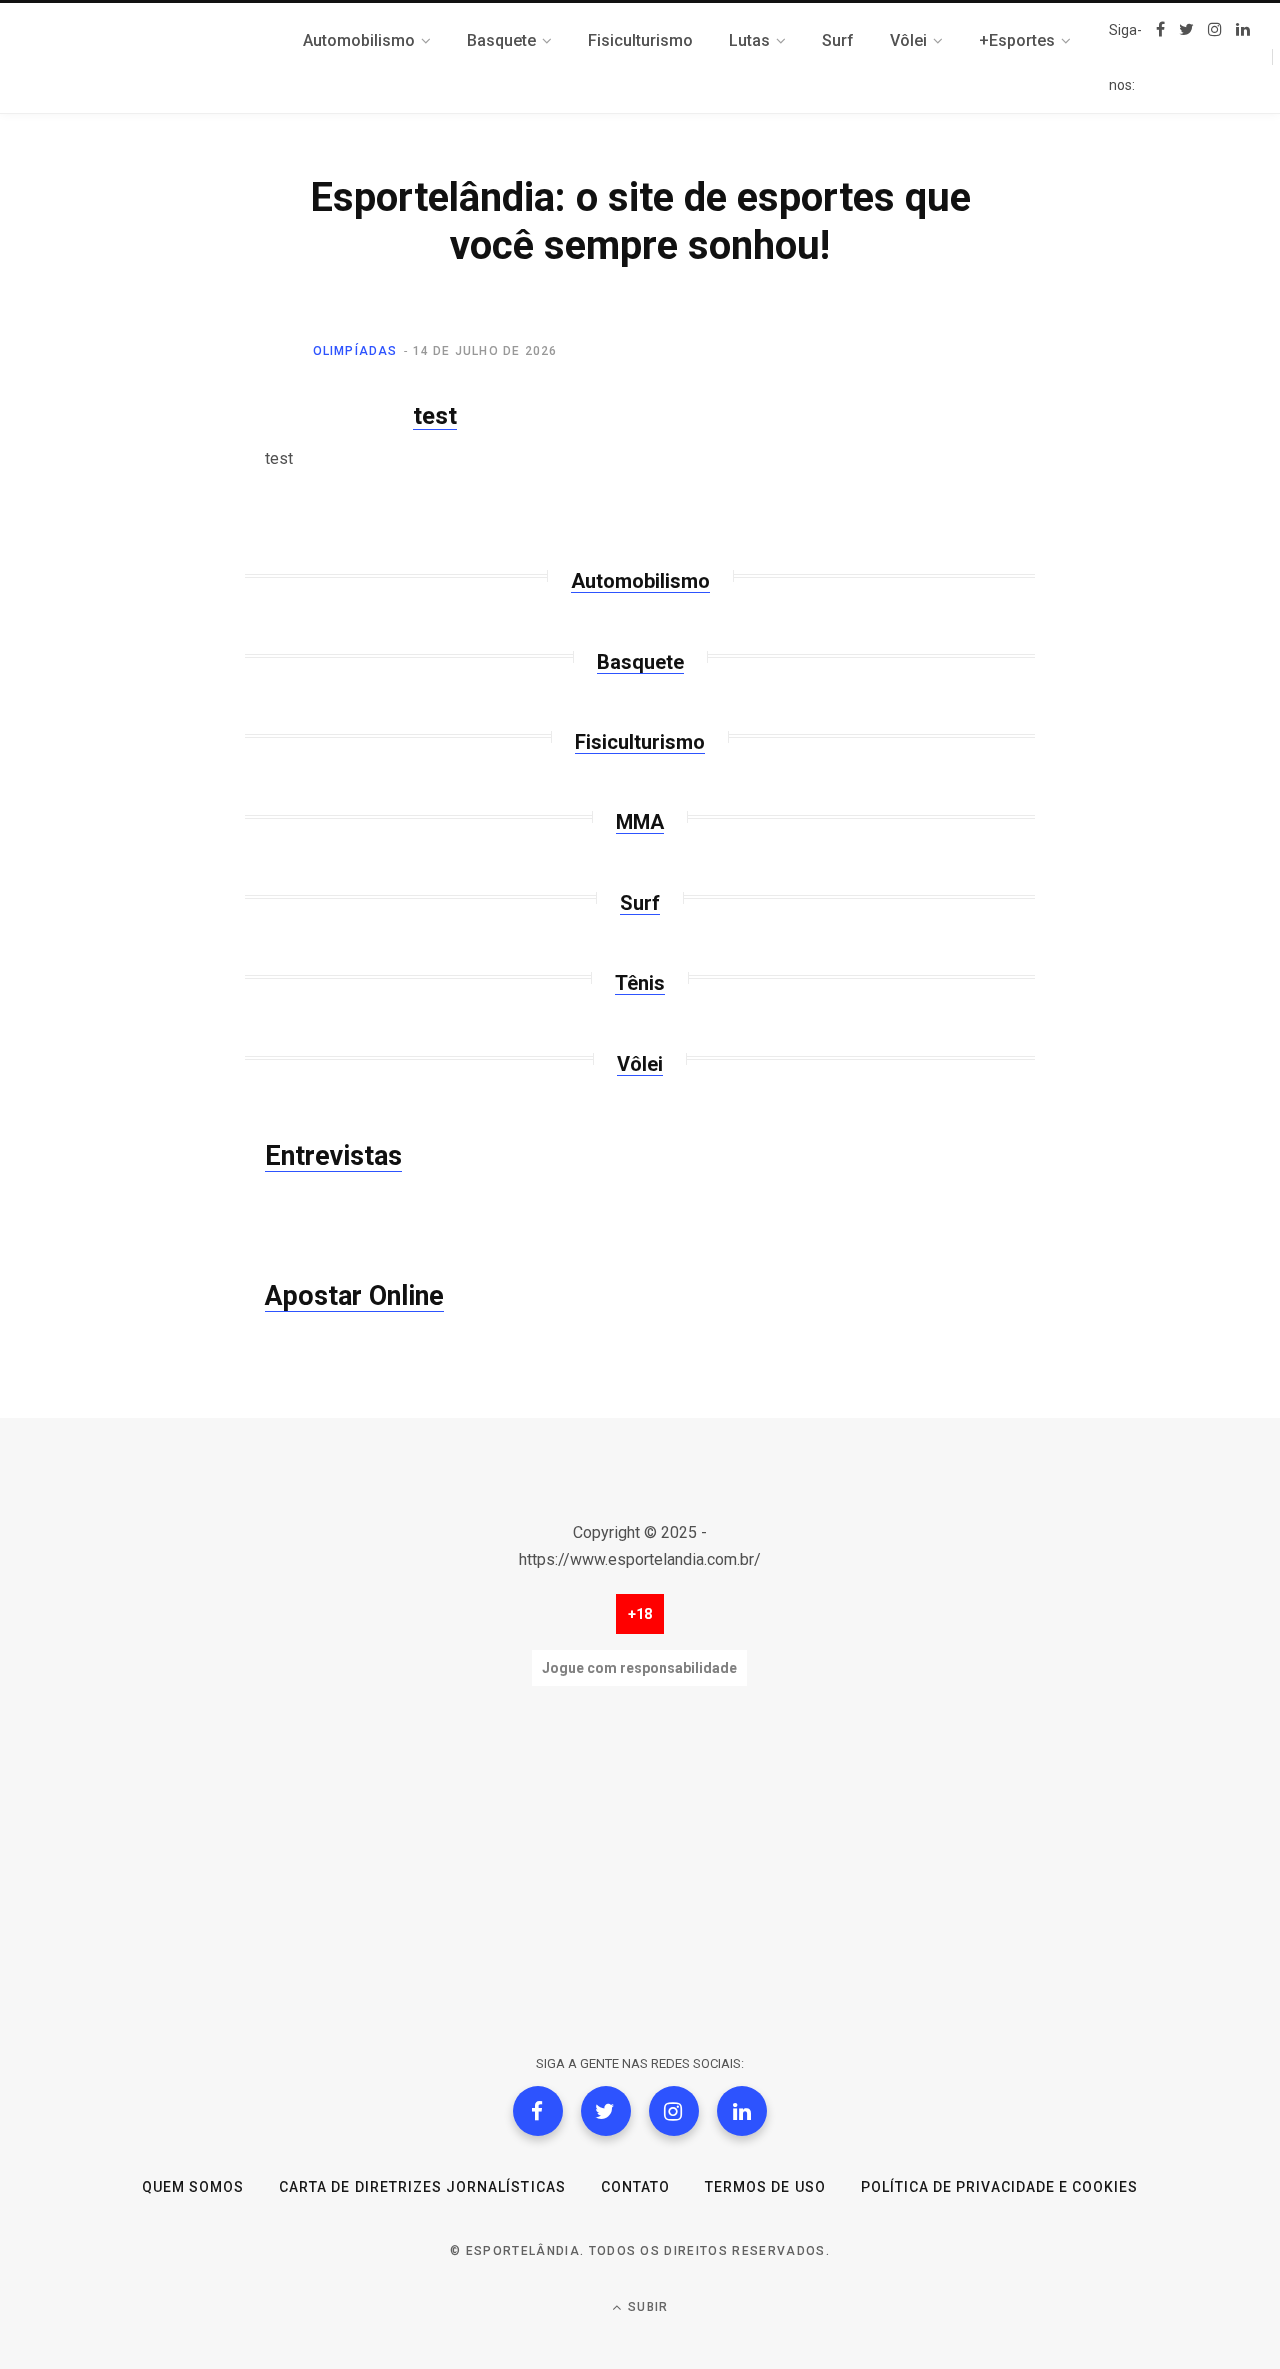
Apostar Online (354, 1296)
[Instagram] (674, 2111)
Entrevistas (333, 1156)
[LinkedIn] (742, 2111)
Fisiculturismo (640, 742)
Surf (640, 903)
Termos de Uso (765, 2187)
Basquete (640, 662)
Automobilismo (640, 581)
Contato (635, 2187)
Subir (646, 2307)
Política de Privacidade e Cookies (1000, 2187)
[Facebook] (538, 2111)
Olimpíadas (355, 351)
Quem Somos (193, 2187)
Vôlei (640, 1064)
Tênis (640, 983)
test (435, 416)
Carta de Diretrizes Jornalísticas (422, 2187)
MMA (640, 822)
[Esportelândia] (155, 58)
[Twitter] (606, 2111)
